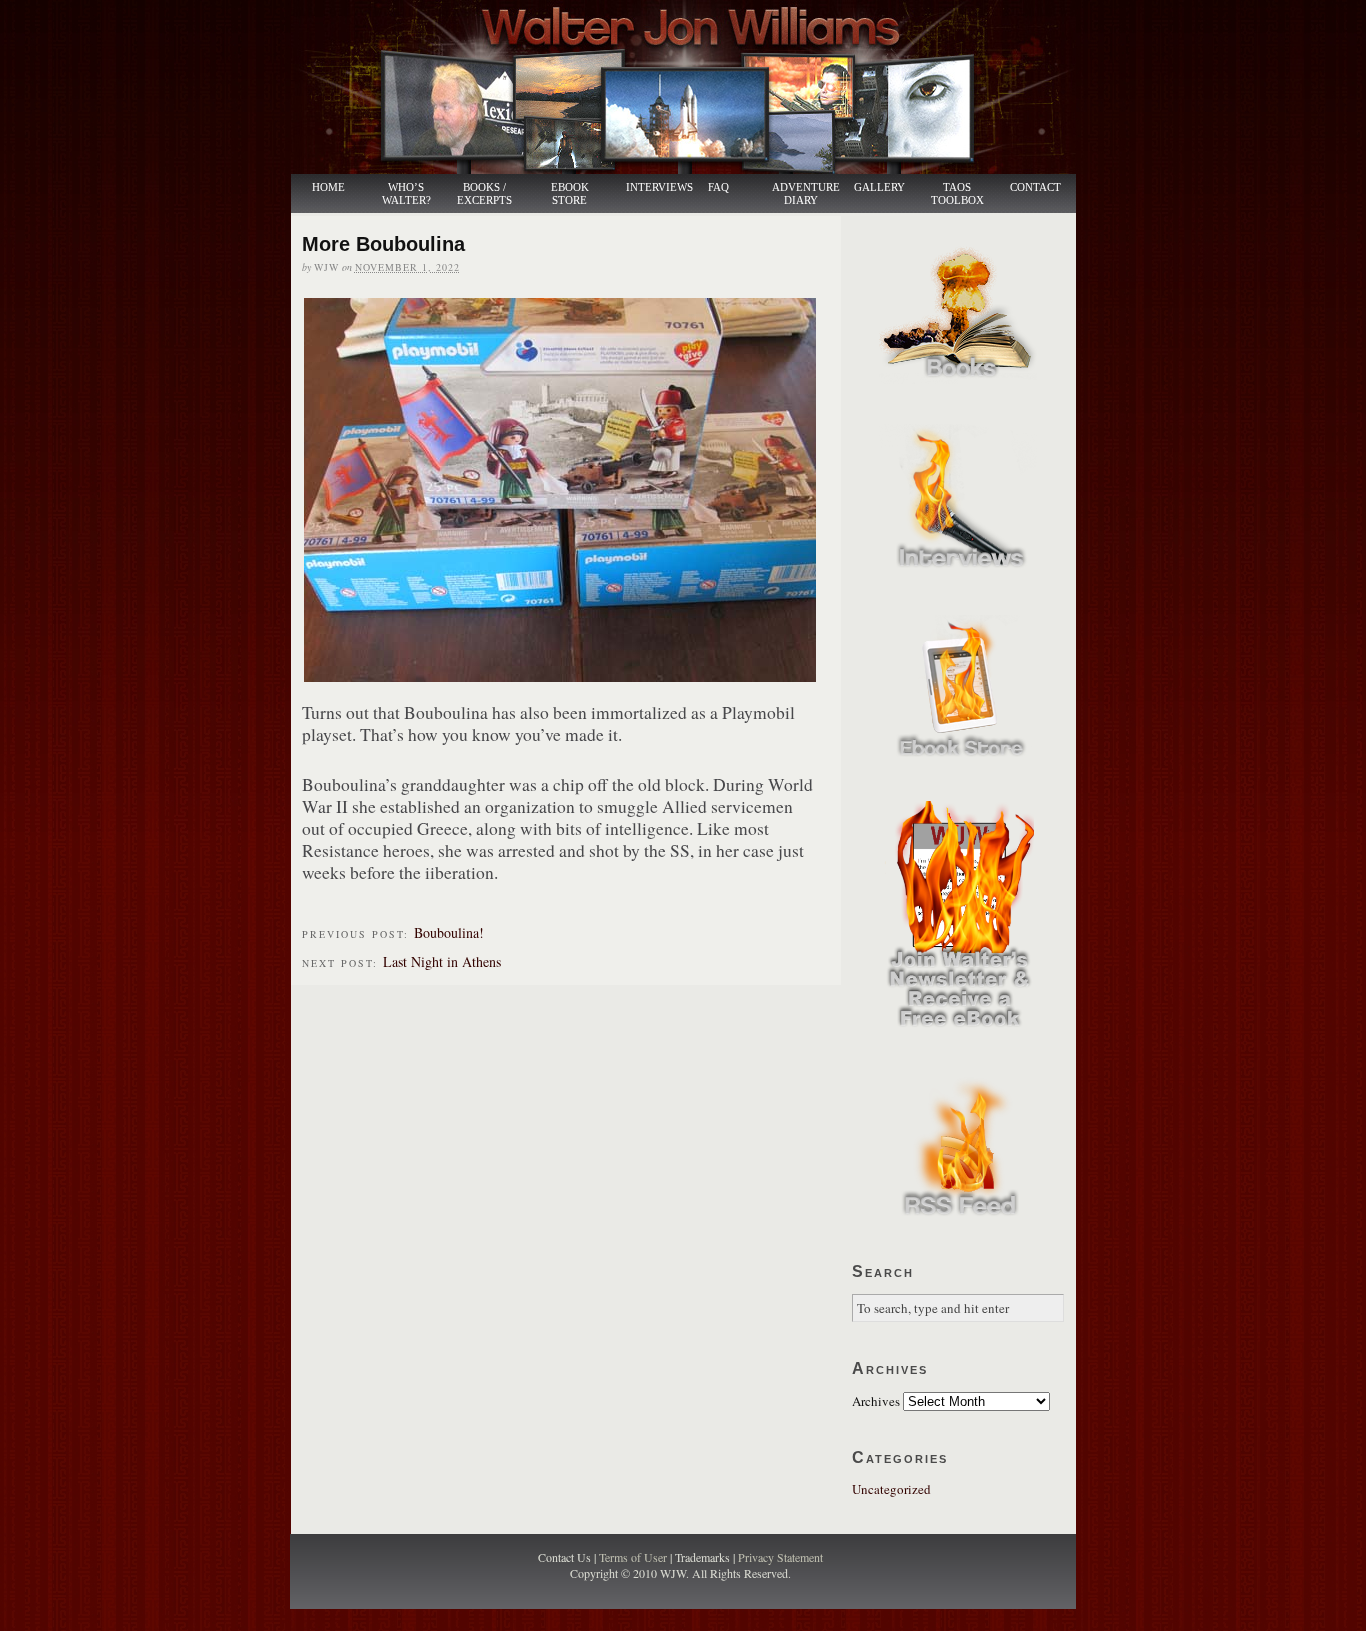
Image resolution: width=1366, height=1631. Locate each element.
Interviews (649, 187)
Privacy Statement (780, 1557)
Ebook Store (570, 194)
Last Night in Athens (442, 961)
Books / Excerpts (484, 194)
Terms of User (634, 1557)
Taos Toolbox (957, 194)
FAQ (718, 187)
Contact (1035, 187)
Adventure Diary (805, 194)
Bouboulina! (449, 932)
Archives (876, 1401)
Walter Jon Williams (695, 87)
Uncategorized (891, 1489)
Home (328, 187)
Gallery (879, 187)
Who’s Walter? (406, 194)
